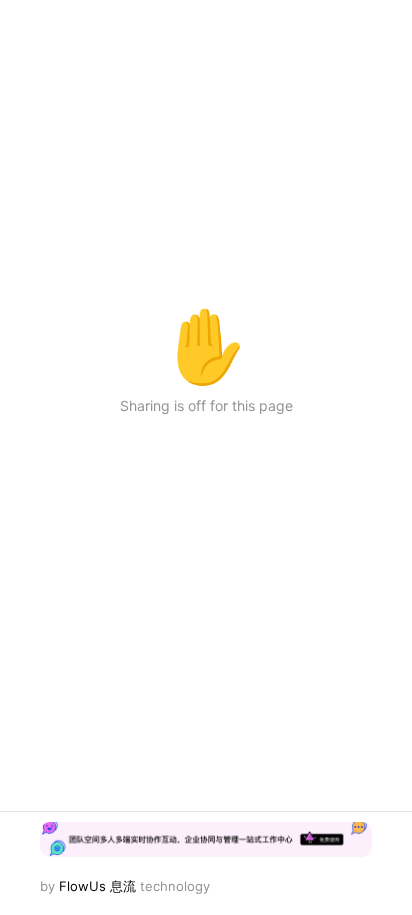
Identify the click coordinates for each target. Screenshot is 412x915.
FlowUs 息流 (97, 886)
